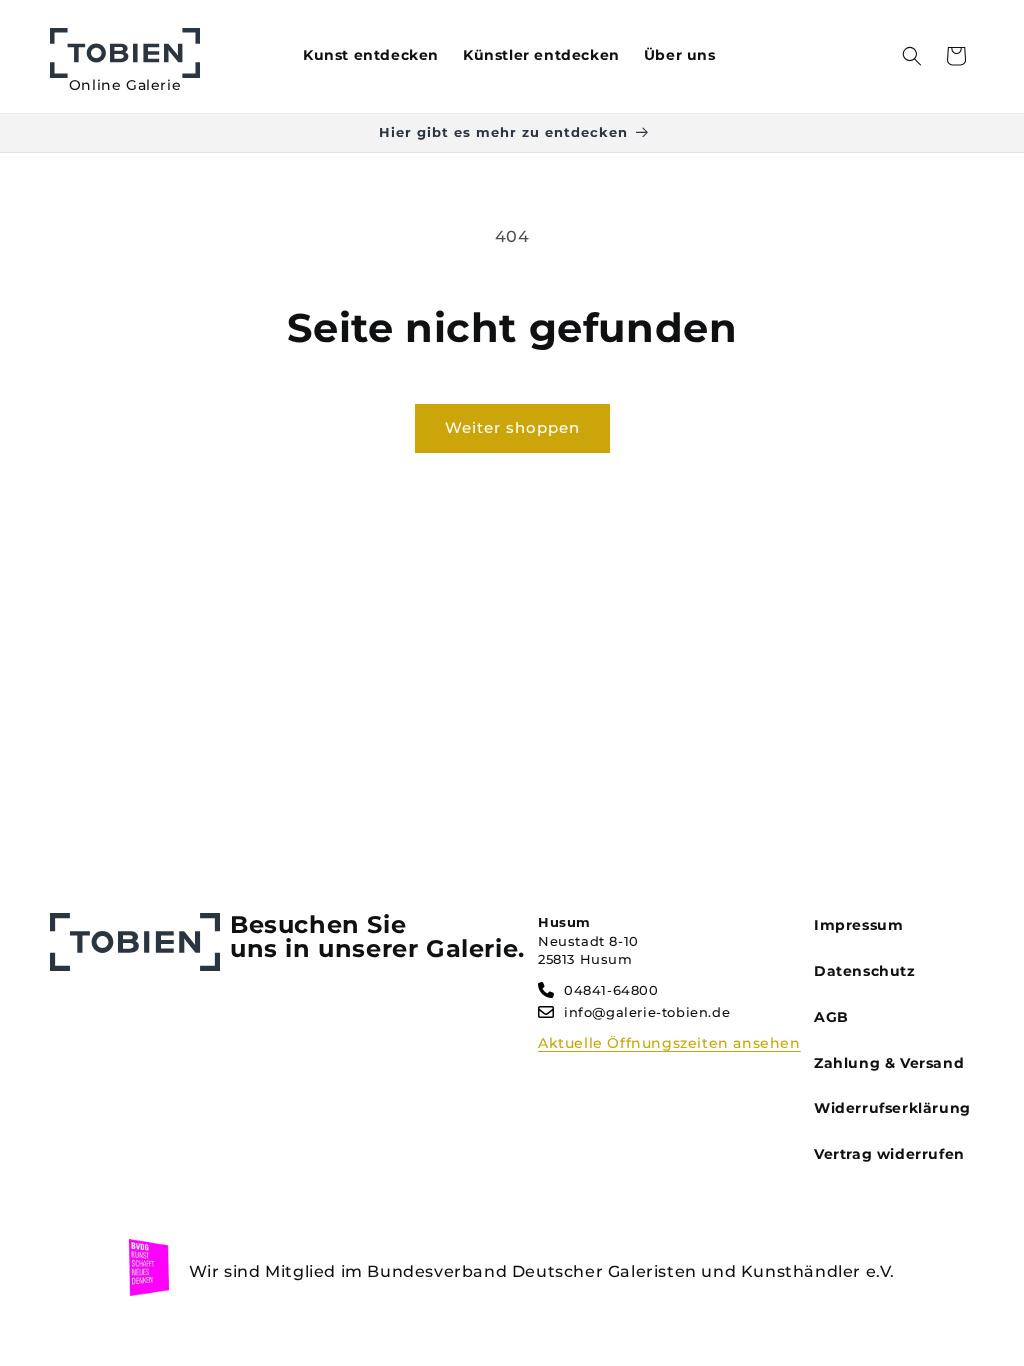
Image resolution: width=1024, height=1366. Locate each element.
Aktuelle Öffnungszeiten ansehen (669, 1043)
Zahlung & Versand (889, 1063)
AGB (831, 1017)
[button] (912, 56)
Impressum (858, 925)
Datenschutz (865, 971)
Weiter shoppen (512, 427)
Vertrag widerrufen (889, 1154)
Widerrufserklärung (892, 1108)
